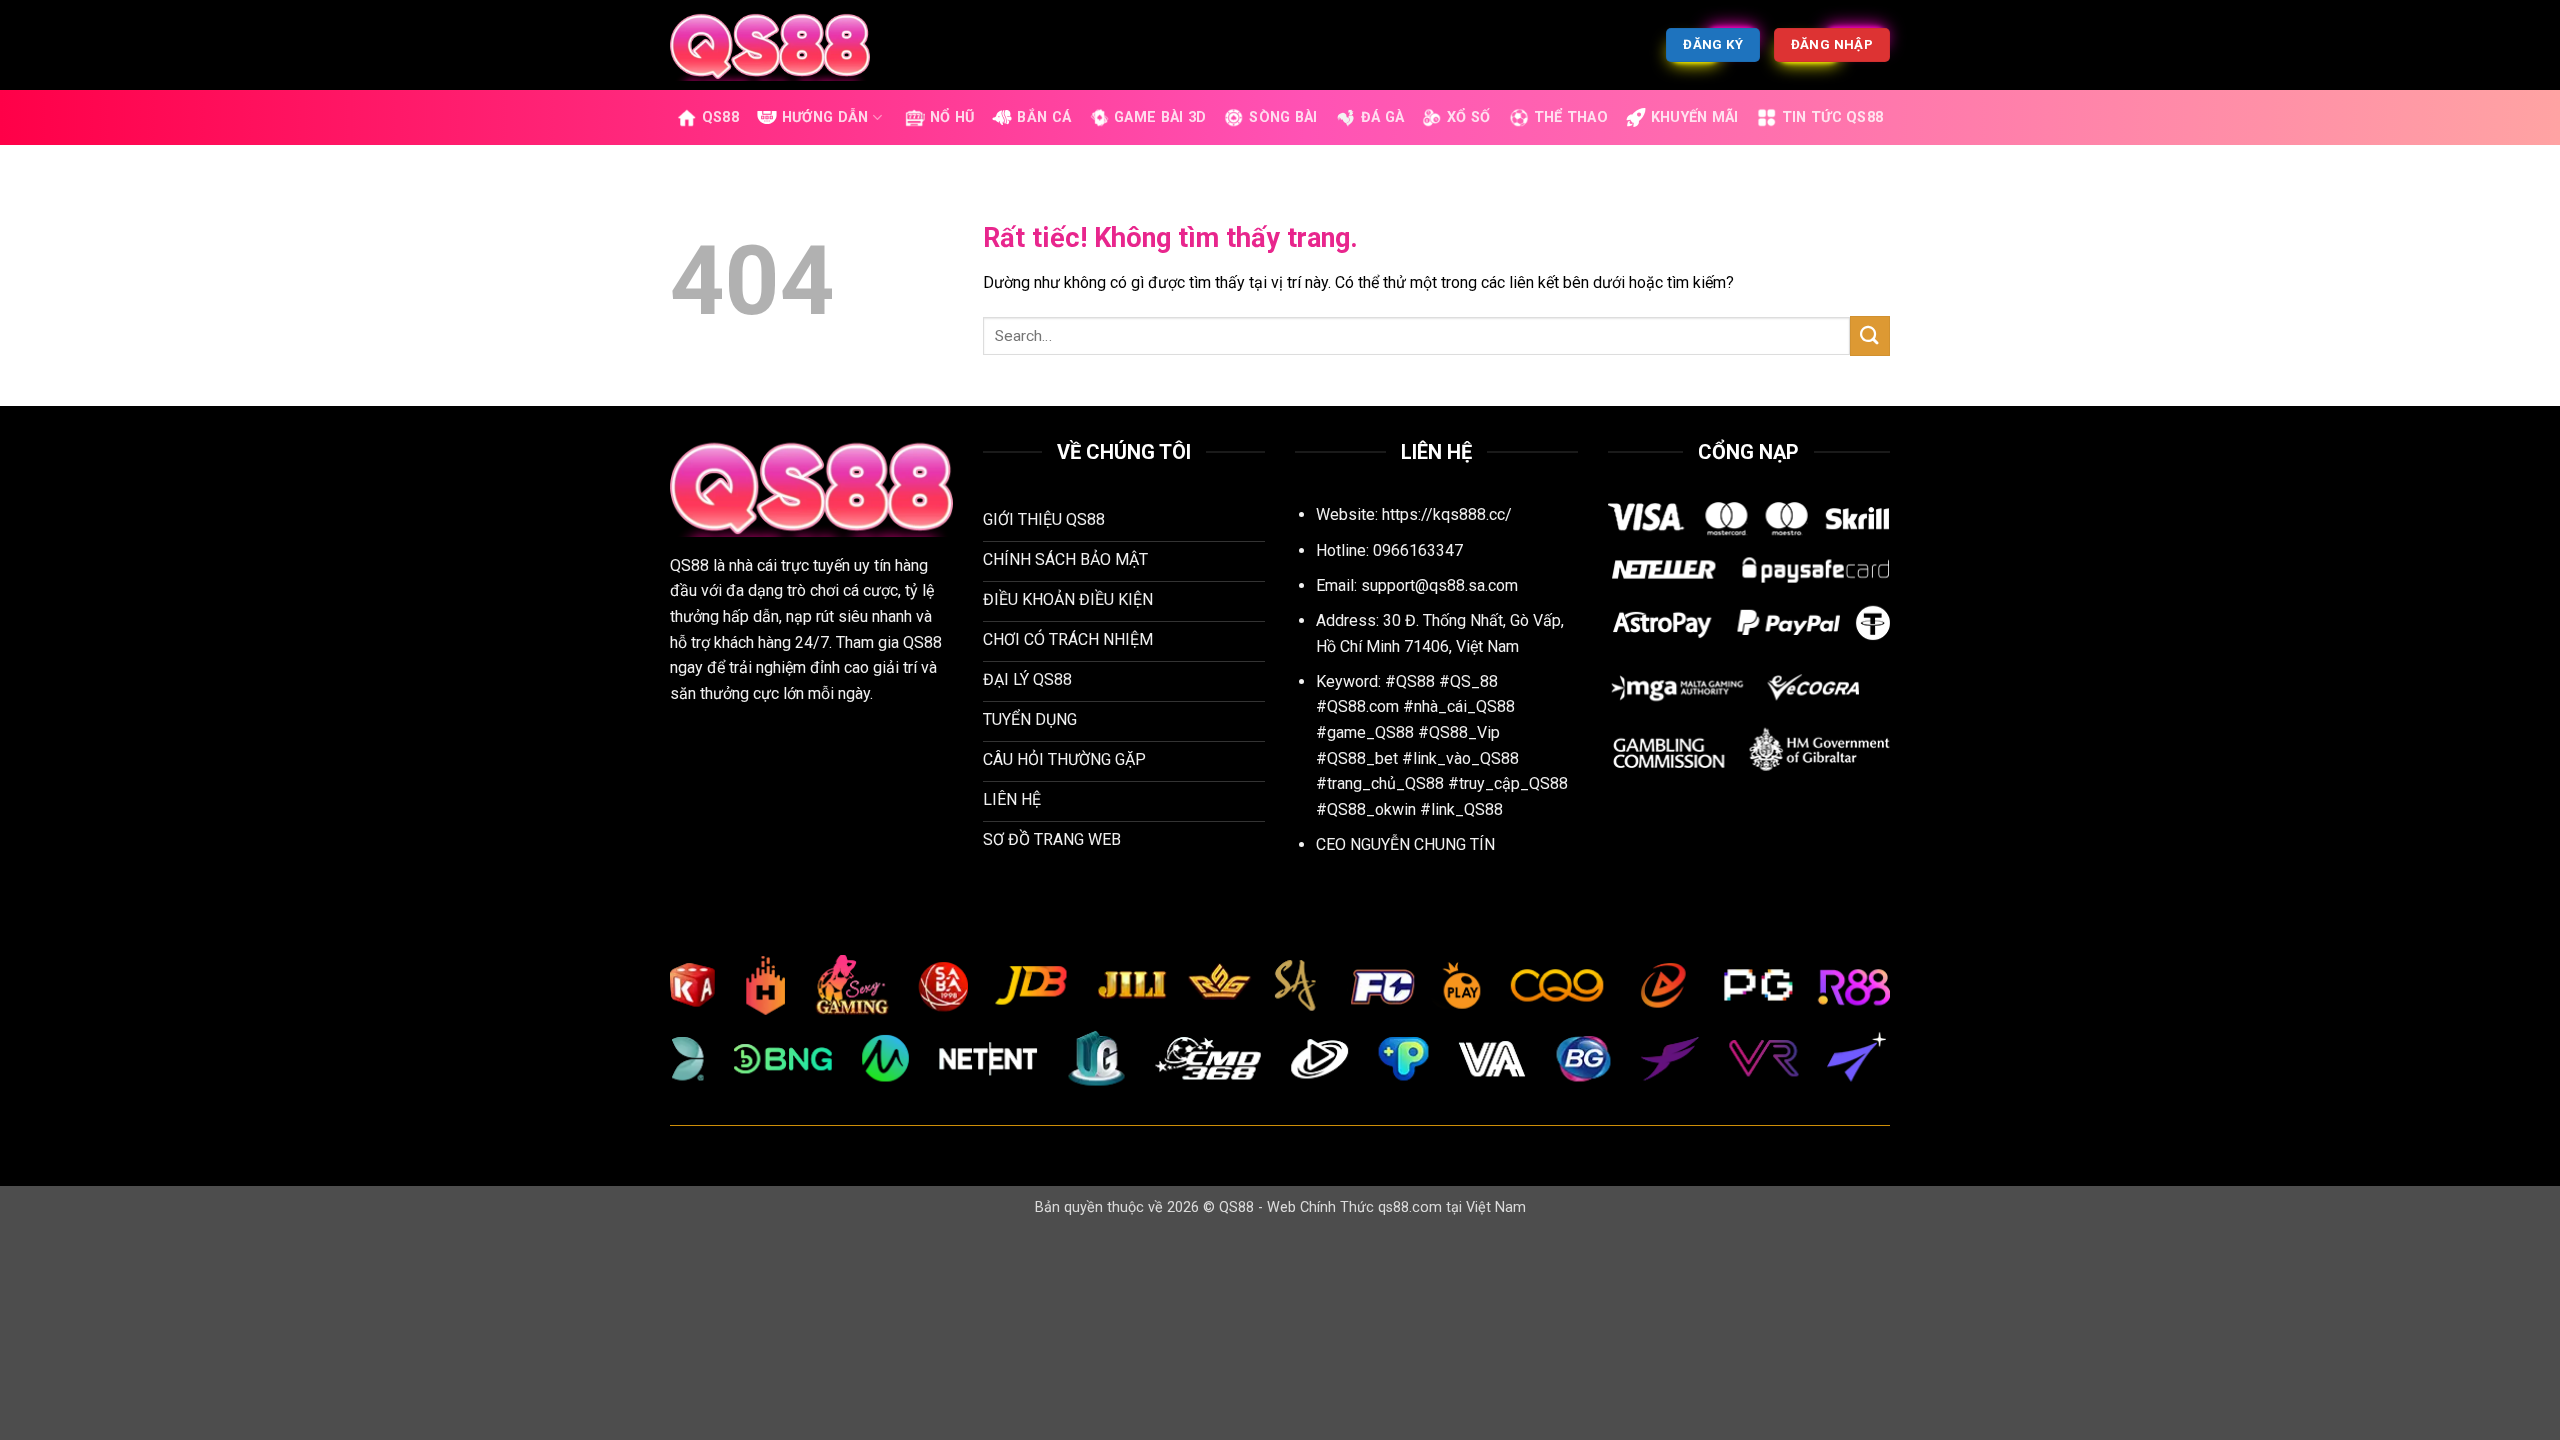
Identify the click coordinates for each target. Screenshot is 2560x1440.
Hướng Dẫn (825, 117)
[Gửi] (1870, 335)
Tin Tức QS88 (1832, 117)
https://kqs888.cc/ (1447, 514)
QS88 (720, 117)
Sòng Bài (1283, 117)
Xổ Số (1468, 117)
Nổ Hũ (952, 117)
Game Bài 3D (1160, 117)
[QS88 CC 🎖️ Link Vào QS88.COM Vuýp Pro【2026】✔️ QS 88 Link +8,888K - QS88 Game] (770, 44)
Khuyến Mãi (1695, 117)
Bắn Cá (1044, 117)
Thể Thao (1571, 117)
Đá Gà (1382, 117)
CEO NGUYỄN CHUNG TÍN (1405, 844)
